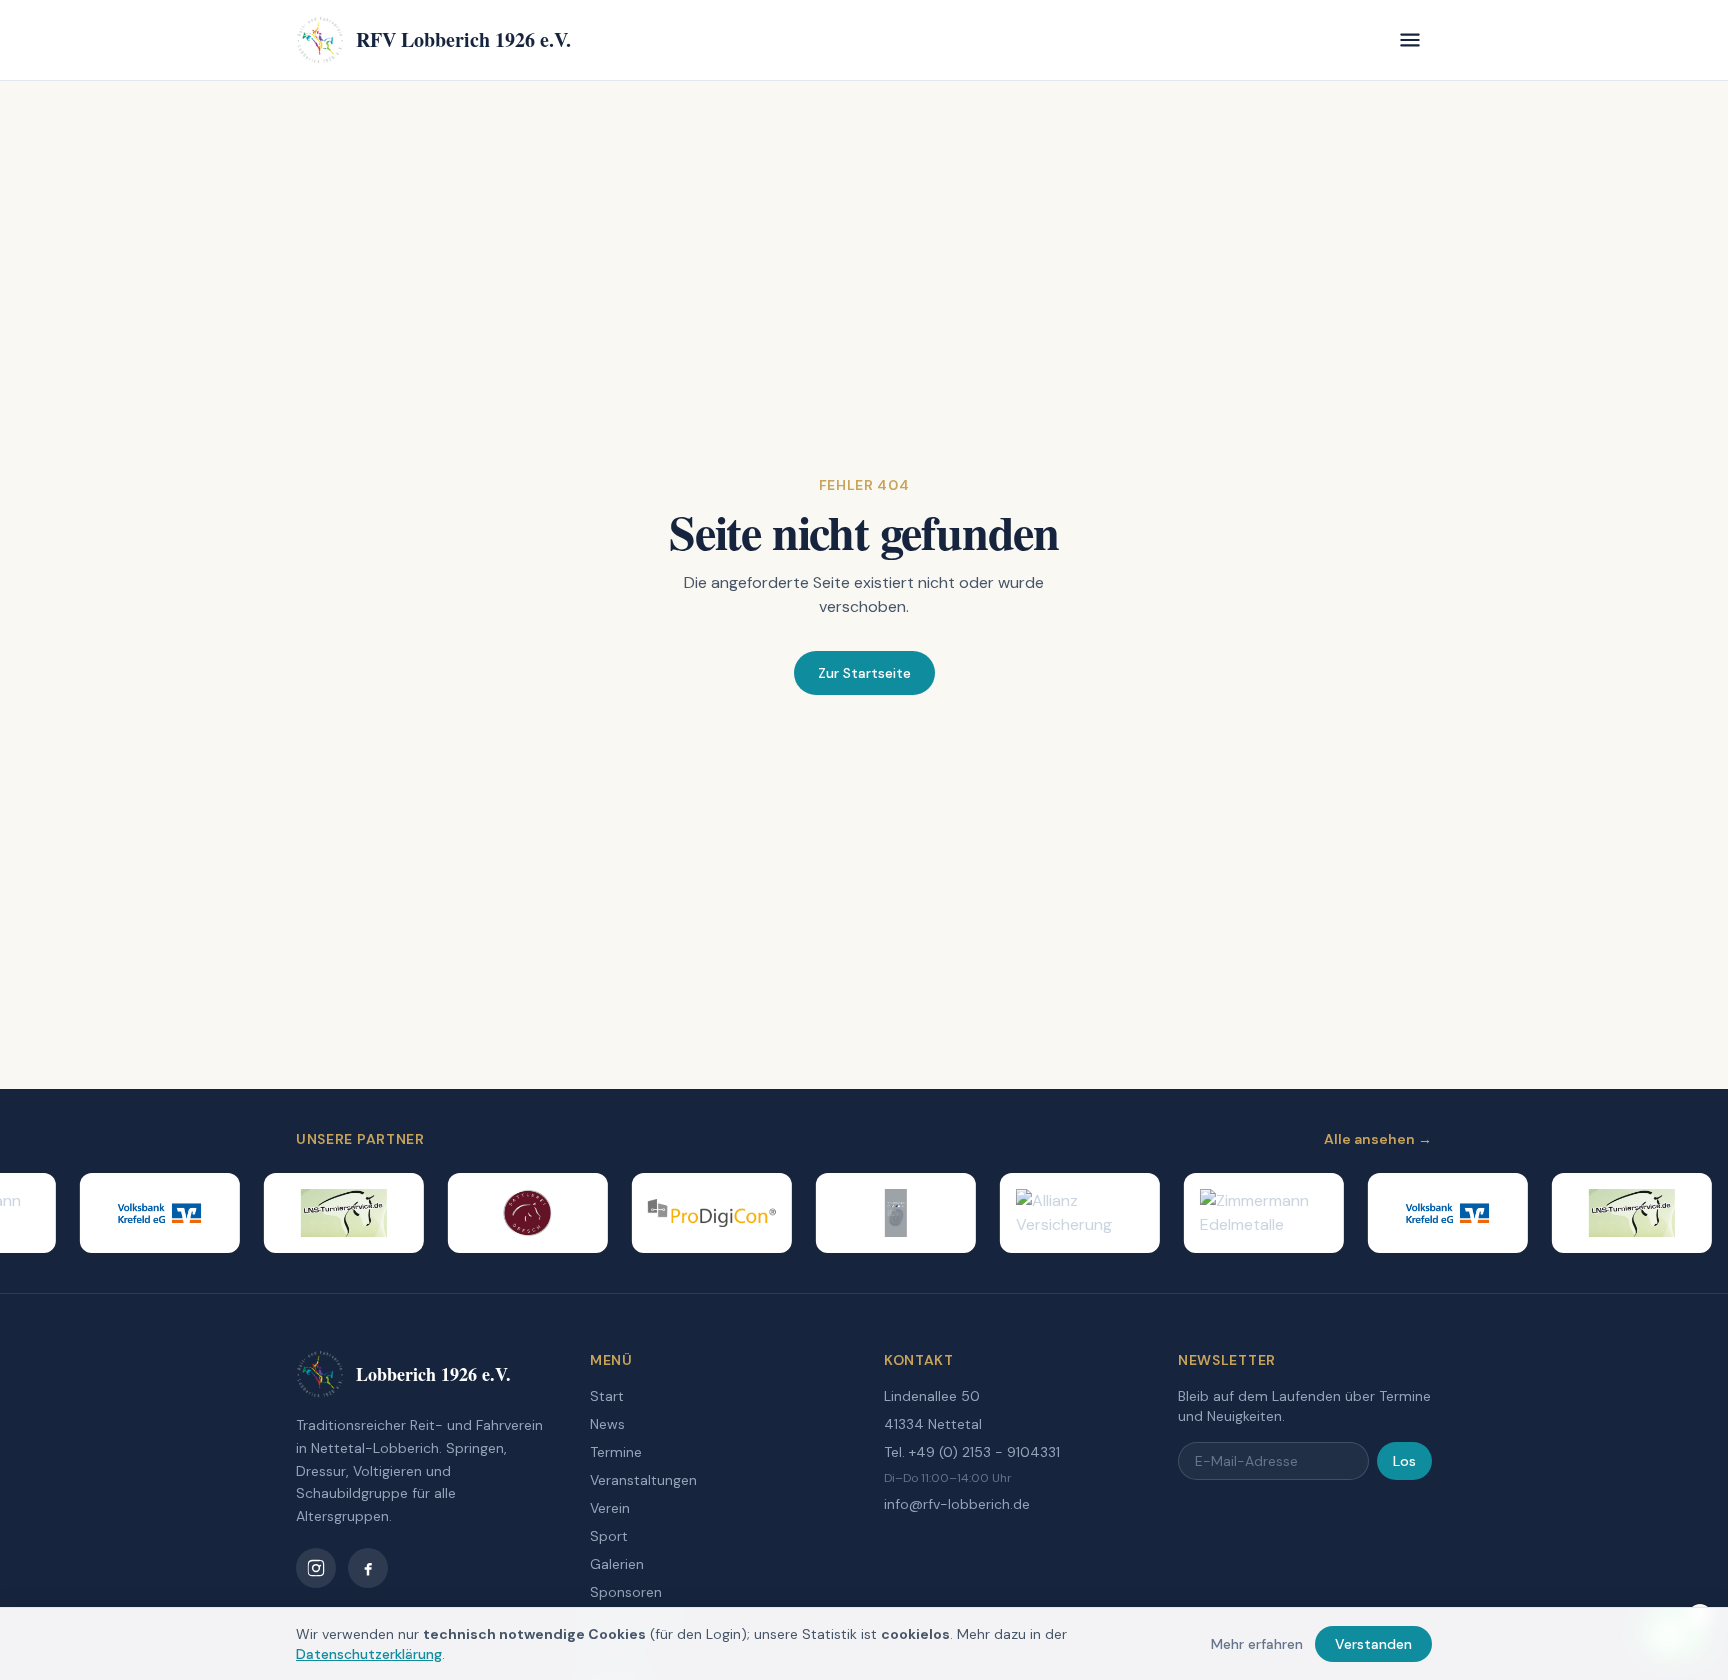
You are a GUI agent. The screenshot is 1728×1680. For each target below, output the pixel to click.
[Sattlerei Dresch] (513, 1213)
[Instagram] (316, 1568)
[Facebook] (368, 1568)
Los (1404, 1461)
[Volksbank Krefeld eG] (145, 1213)
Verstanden (1373, 1644)
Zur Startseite (864, 673)
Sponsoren (626, 1592)
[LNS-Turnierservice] (329, 1213)
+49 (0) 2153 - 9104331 (984, 1452)
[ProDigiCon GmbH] (697, 1213)
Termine (616, 1452)
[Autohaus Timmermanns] (881, 1213)
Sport (609, 1536)
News (607, 1424)
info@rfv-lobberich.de (957, 1504)
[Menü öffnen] (1410, 40)
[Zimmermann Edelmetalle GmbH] (1249, 1213)
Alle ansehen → (1378, 1139)
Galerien (617, 1564)
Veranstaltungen (643, 1480)
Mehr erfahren (1257, 1644)
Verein (610, 1508)
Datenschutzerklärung (369, 1654)
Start (607, 1396)
